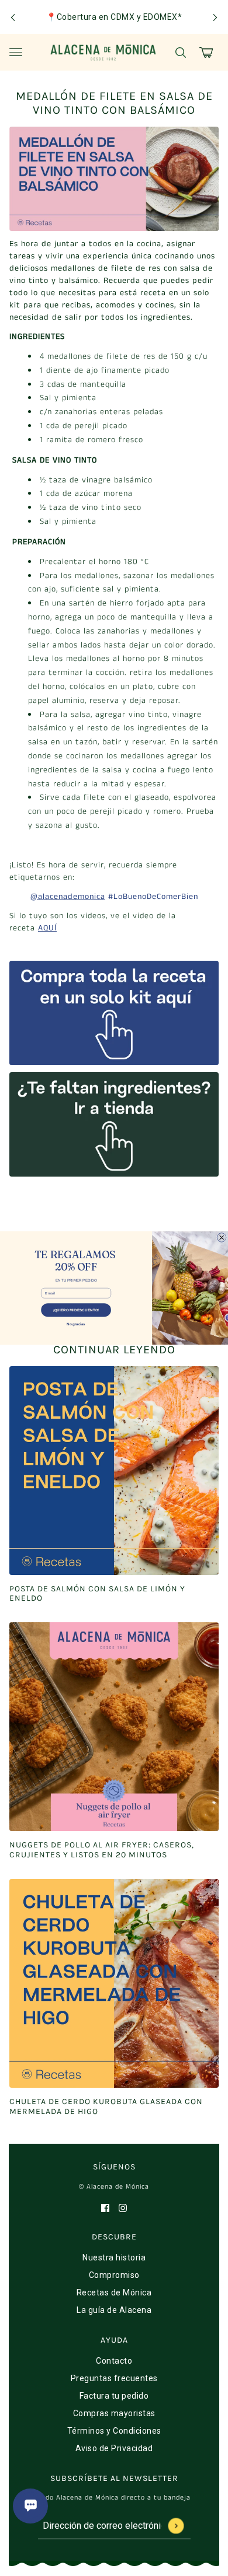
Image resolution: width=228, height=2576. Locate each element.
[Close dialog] (222, 1238)
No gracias (76, 1324)
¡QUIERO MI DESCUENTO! (76, 1310)
